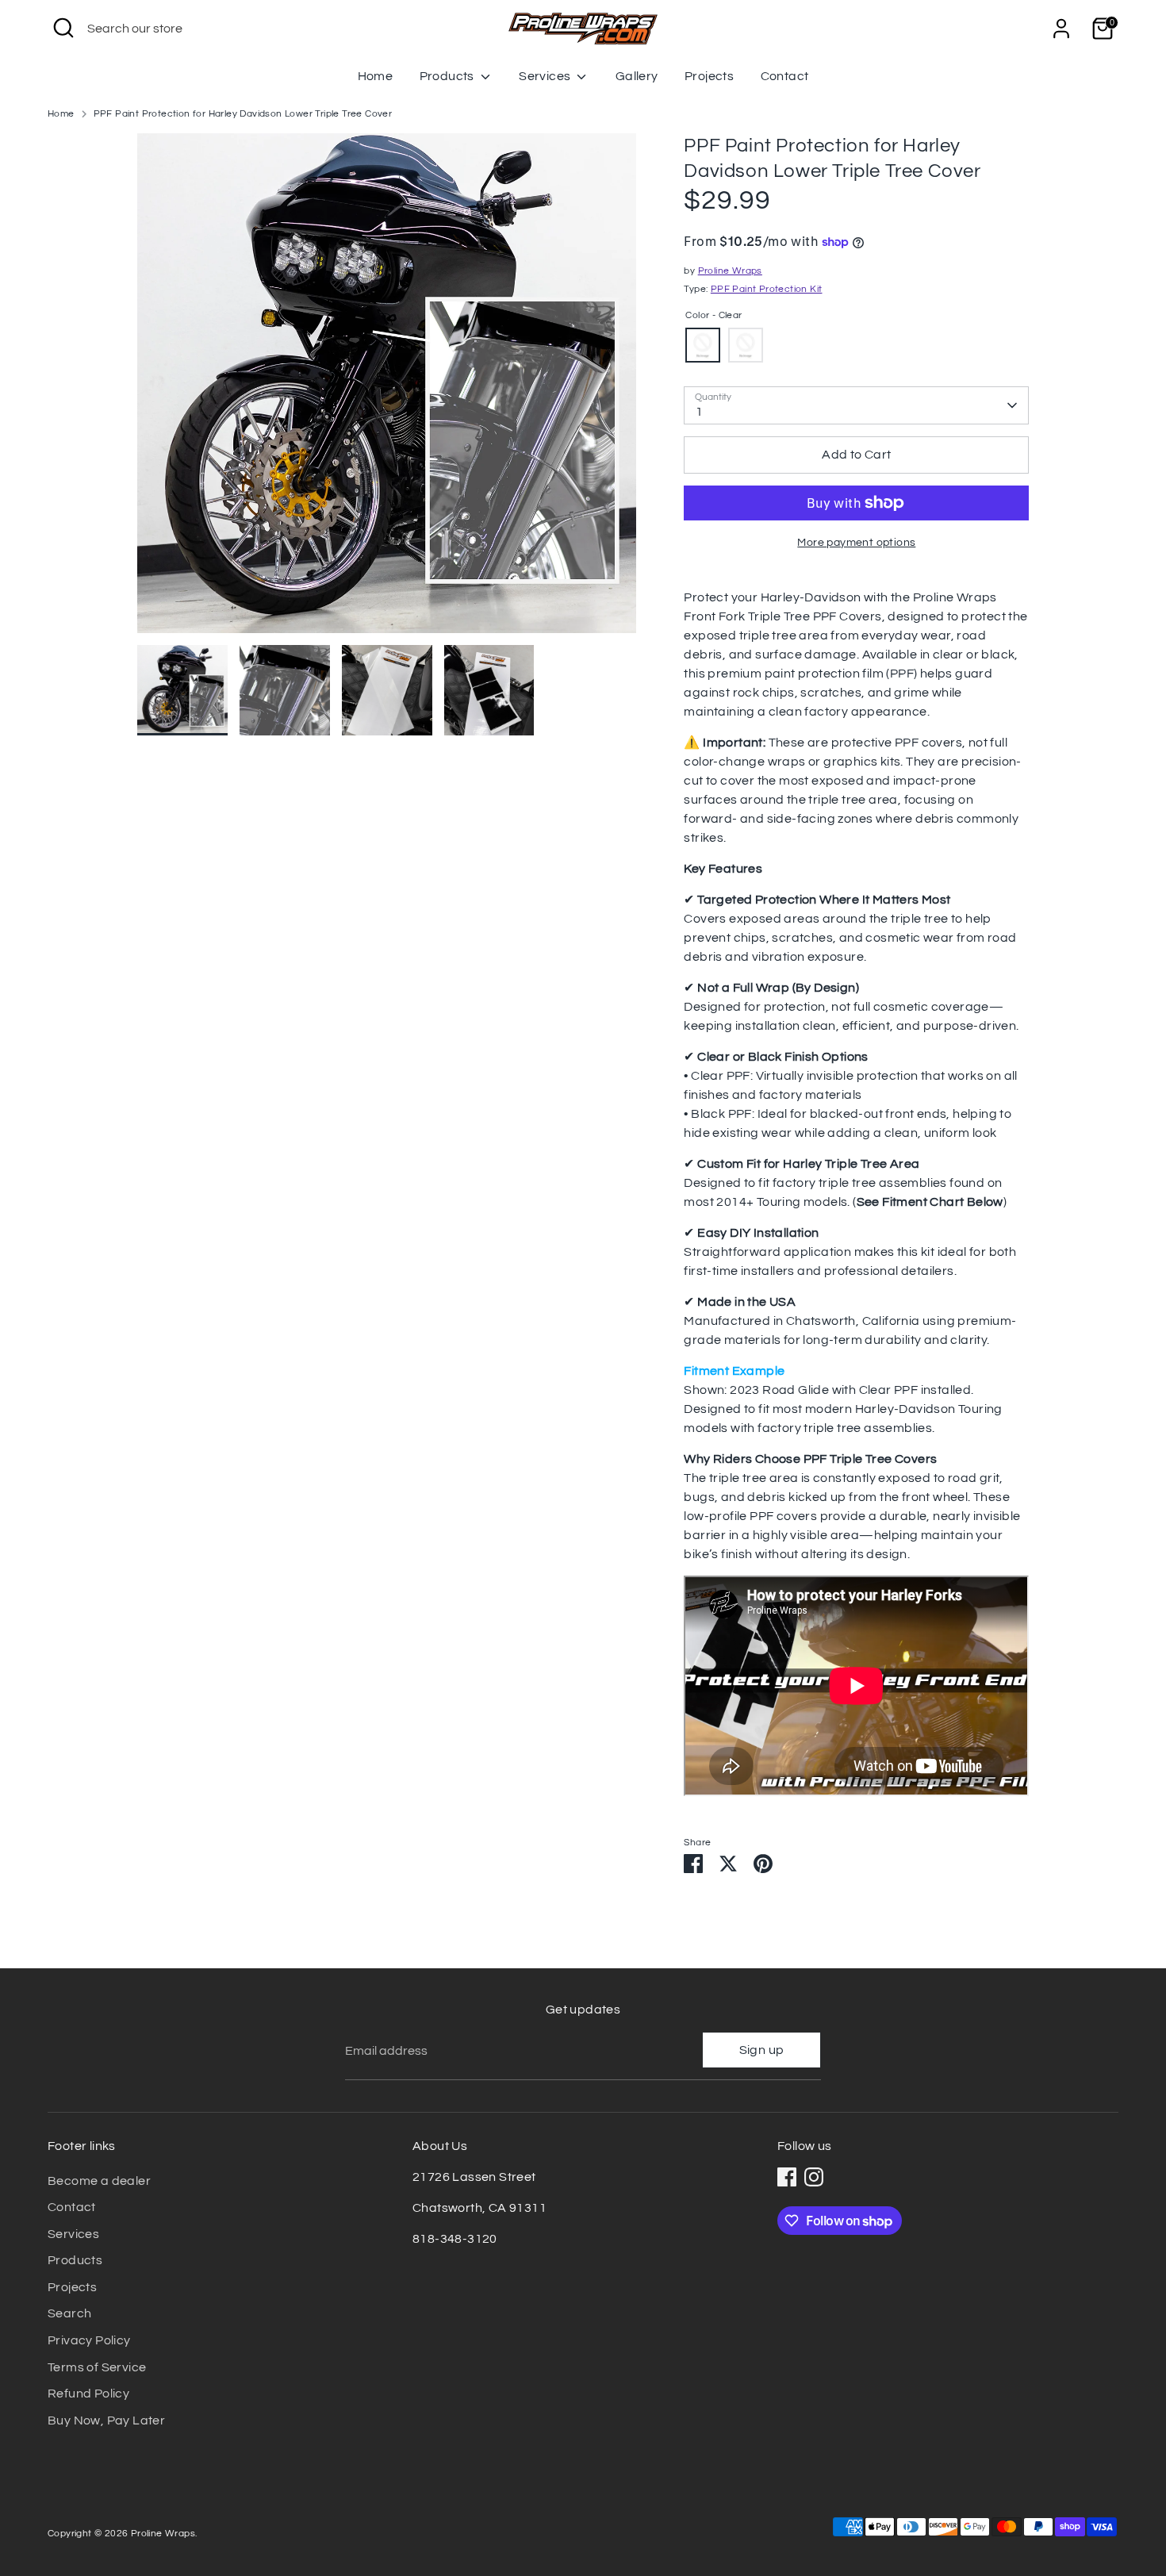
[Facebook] (787, 2177)
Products (449, 76)
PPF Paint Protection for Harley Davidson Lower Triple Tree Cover (243, 114)
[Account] (1061, 29)
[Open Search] (63, 28)
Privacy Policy (89, 2340)
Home (376, 76)
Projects (709, 76)
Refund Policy (88, 2394)
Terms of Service (97, 2367)
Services (546, 76)
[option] (387, 389)
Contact (785, 76)
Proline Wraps (730, 271)
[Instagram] (814, 2177)
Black (746, 345)
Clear (703, 345)
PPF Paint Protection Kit (767, 289)
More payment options (856, 543)
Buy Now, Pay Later (106, 2421)
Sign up (762, 2050)
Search (69, 2313)
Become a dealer (99, 2181)
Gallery (637, 76)
